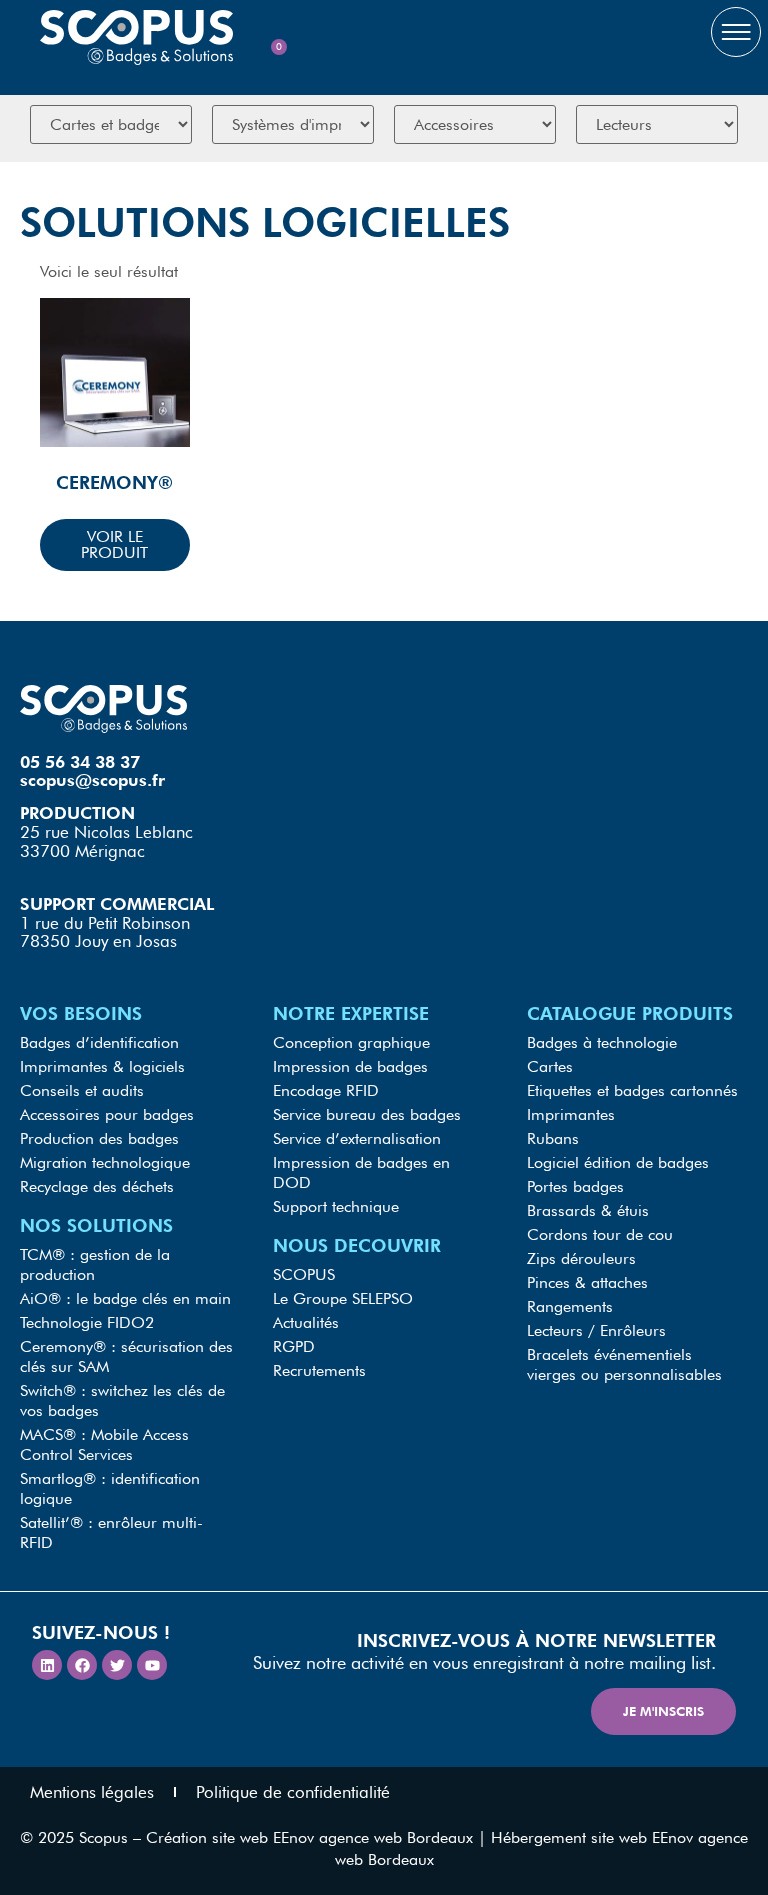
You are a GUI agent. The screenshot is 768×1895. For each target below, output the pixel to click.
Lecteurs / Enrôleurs (596, 1330)
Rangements (570, 1306)
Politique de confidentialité (293, 1792)
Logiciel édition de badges (618, 1162)
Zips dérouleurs (581, 1258)
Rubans (553, 1138)
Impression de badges (350, 1066)
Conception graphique (351, 1042)
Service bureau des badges (367, 1114)
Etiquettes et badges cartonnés (632, 1090)
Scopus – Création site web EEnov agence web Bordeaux (276, 1837)
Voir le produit (114, 544)
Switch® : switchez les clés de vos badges (122, 1400)
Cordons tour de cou (600, 1234)
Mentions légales (92, 1792)
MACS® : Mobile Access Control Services (104, 1444)
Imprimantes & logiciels (102, 1066)
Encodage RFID (326, 1090)
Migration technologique (105, 1162)
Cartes (550, 1066)
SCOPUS (304, 1274)
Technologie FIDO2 (87, 1322)
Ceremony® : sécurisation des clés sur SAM (126, 1356)
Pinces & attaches (587, 1282)
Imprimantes (571, 1114)
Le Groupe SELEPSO (343, 1298)
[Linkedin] (47, 1665)
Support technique (336, 1206)
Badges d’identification (99, 1042)
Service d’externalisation (357, 1138)
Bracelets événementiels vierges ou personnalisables (624, 1364)
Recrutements (319, 1370)
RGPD (294, 1346)
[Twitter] (117, 1665)
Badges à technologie (602, 1042)
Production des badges (99, 1138)
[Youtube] (152, 1665)
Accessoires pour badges (107, 1114)
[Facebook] (82, 1665)
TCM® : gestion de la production (95, 1264)
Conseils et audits (82, 1090)
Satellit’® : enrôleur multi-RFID (111, 1532)
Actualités (306, 1322)
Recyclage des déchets (97, 1186)
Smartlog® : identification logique (110, 1488)
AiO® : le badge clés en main (125, 1298)
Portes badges (575, 1186)
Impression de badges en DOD (361, 1172)
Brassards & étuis (588, 1210)
